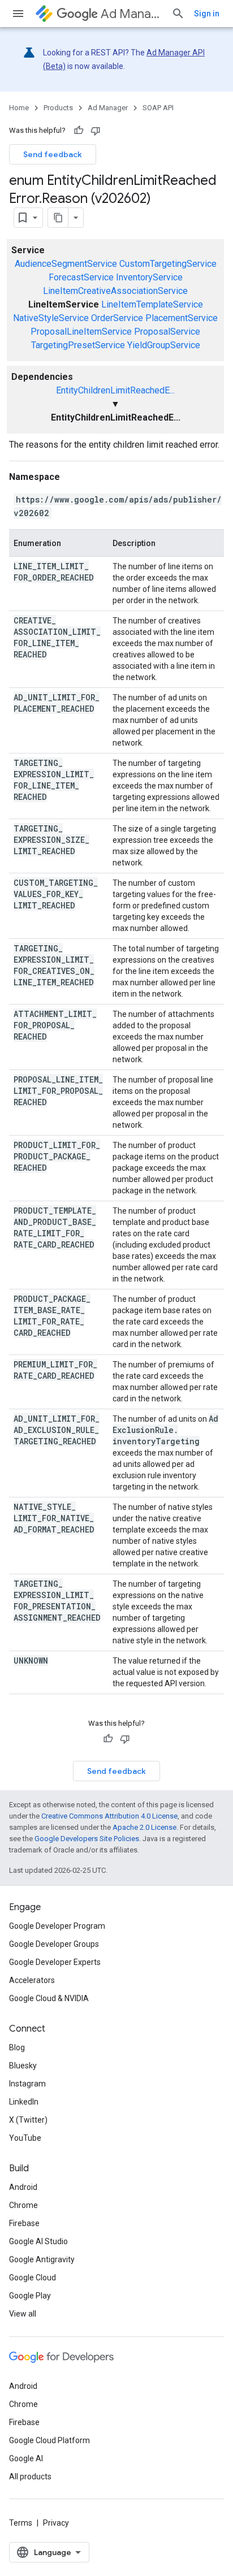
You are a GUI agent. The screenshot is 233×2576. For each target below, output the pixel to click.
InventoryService (149, 277)
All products (30, 2477)
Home (19, 108)
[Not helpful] (96, 131)
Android (23, 2187)
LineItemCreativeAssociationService (115, 291)
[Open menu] (18, 14)
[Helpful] (79, 131)
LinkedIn (24, 2102)
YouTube (25, 2138)
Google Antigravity (42, 2259)
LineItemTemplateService (152, 304)
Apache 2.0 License (144, 1827)
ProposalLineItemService (81, 332)
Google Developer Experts (55, 1962)
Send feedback (53, 154)
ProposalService (167, 332)
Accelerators (32, 1980)
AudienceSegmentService (66, 264)
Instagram (27, 2084)
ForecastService (81, 277)
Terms (21, 2523)
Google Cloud (33, 2278)
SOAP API (158, 108)
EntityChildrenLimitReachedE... (115, 390)
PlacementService (182, 318)
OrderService (117, 318)
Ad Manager (131, 14)
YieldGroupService (164, 345)
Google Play (30, 2296)
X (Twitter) (28, 2120)
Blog (17, 2047)
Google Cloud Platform (49, 2440)
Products (58, 108)
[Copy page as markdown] (58, 218)
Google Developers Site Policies (87, 1839)
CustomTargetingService (168, 264)
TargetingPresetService (78, 345)
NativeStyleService (51, 318)
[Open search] (178, 14)
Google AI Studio (38, 2241)
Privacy (56, 2523)
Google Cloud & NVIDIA (49, 1998)
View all (23, 2314)
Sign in (207, 14)
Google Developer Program (57, 1926)
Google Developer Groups (54, 1944)
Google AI (26, 2458)
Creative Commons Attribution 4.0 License (109, 1816)
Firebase (24, 2223)
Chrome (23, 2205)
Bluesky (23, 2066)
